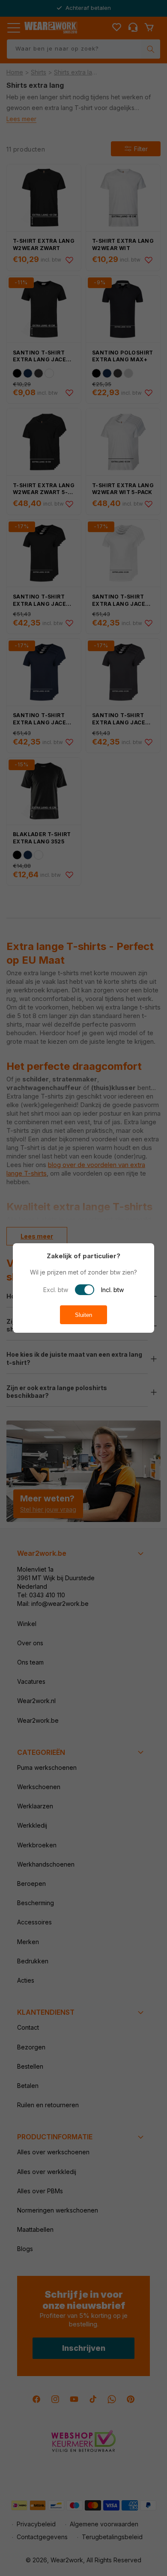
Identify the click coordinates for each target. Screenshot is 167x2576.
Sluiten (83, 1315)
